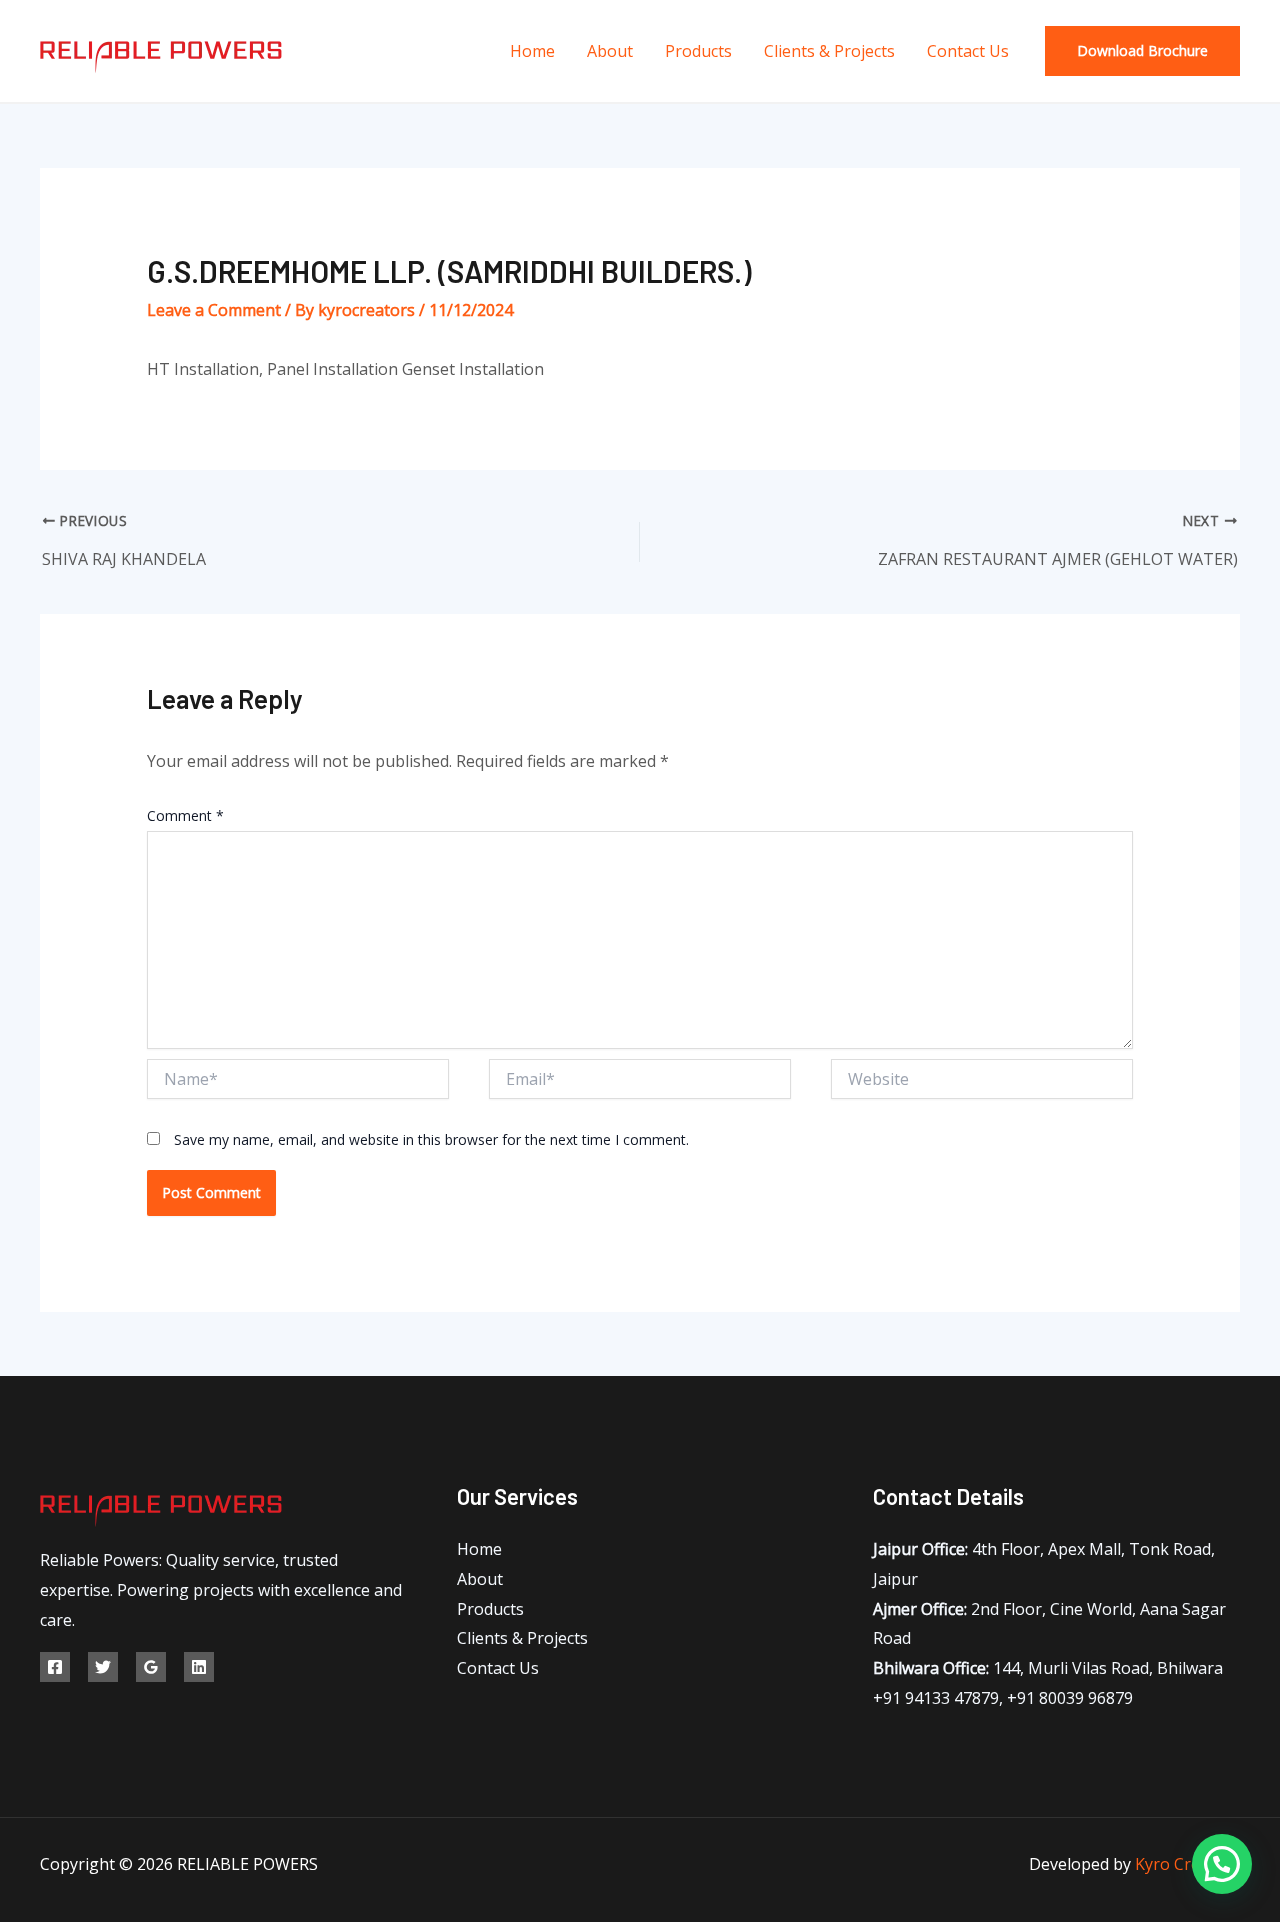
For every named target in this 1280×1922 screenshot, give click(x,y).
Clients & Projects (829, 51)
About (610, 51)
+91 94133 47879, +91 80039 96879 (1003, 1698)
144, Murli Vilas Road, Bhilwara (1048, 1668)
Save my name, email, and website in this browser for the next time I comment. (431, 1139)
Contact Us (968, 51)
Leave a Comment (214, 310)
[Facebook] (55, 1667)
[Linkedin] (199, 1667)
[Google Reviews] (151, 1667)
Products (698, 51)
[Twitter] (103, 1667)
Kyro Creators (1187, 1864)
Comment (185, 815)
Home (532, 51)
